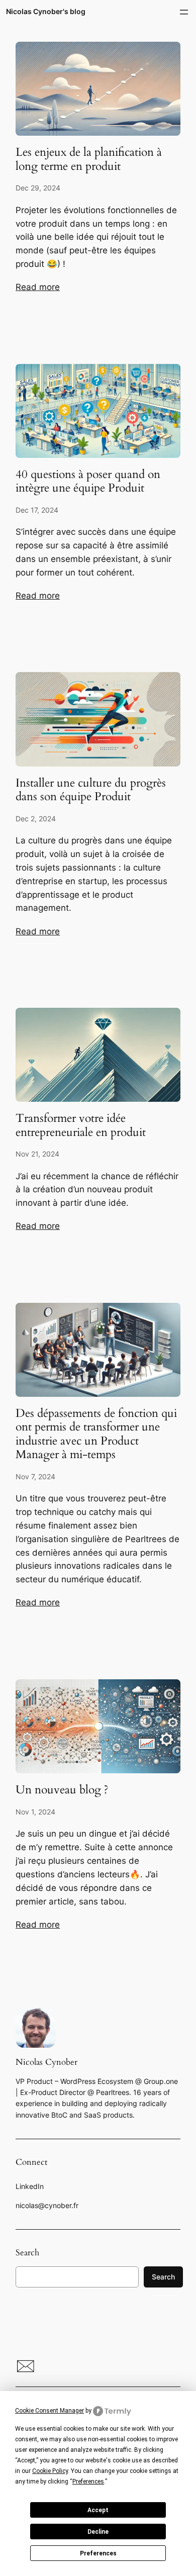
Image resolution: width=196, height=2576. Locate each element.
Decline (98, 2532)
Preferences (98, 2553)
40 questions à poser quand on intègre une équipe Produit (88, 481)
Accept (98, 2510)
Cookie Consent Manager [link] (50, 2411)
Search (163, 2277)
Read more (38, 287)
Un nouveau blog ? (62, 1790)
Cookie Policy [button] (50, 2471)
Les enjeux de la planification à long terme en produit (89, 159)
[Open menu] (184, 12)
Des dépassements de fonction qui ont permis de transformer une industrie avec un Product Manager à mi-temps (96, 1434)
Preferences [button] (88, 2482)
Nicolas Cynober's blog (46, 11)
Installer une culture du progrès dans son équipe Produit (91, 790)
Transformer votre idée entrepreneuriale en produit (81, 1125)
